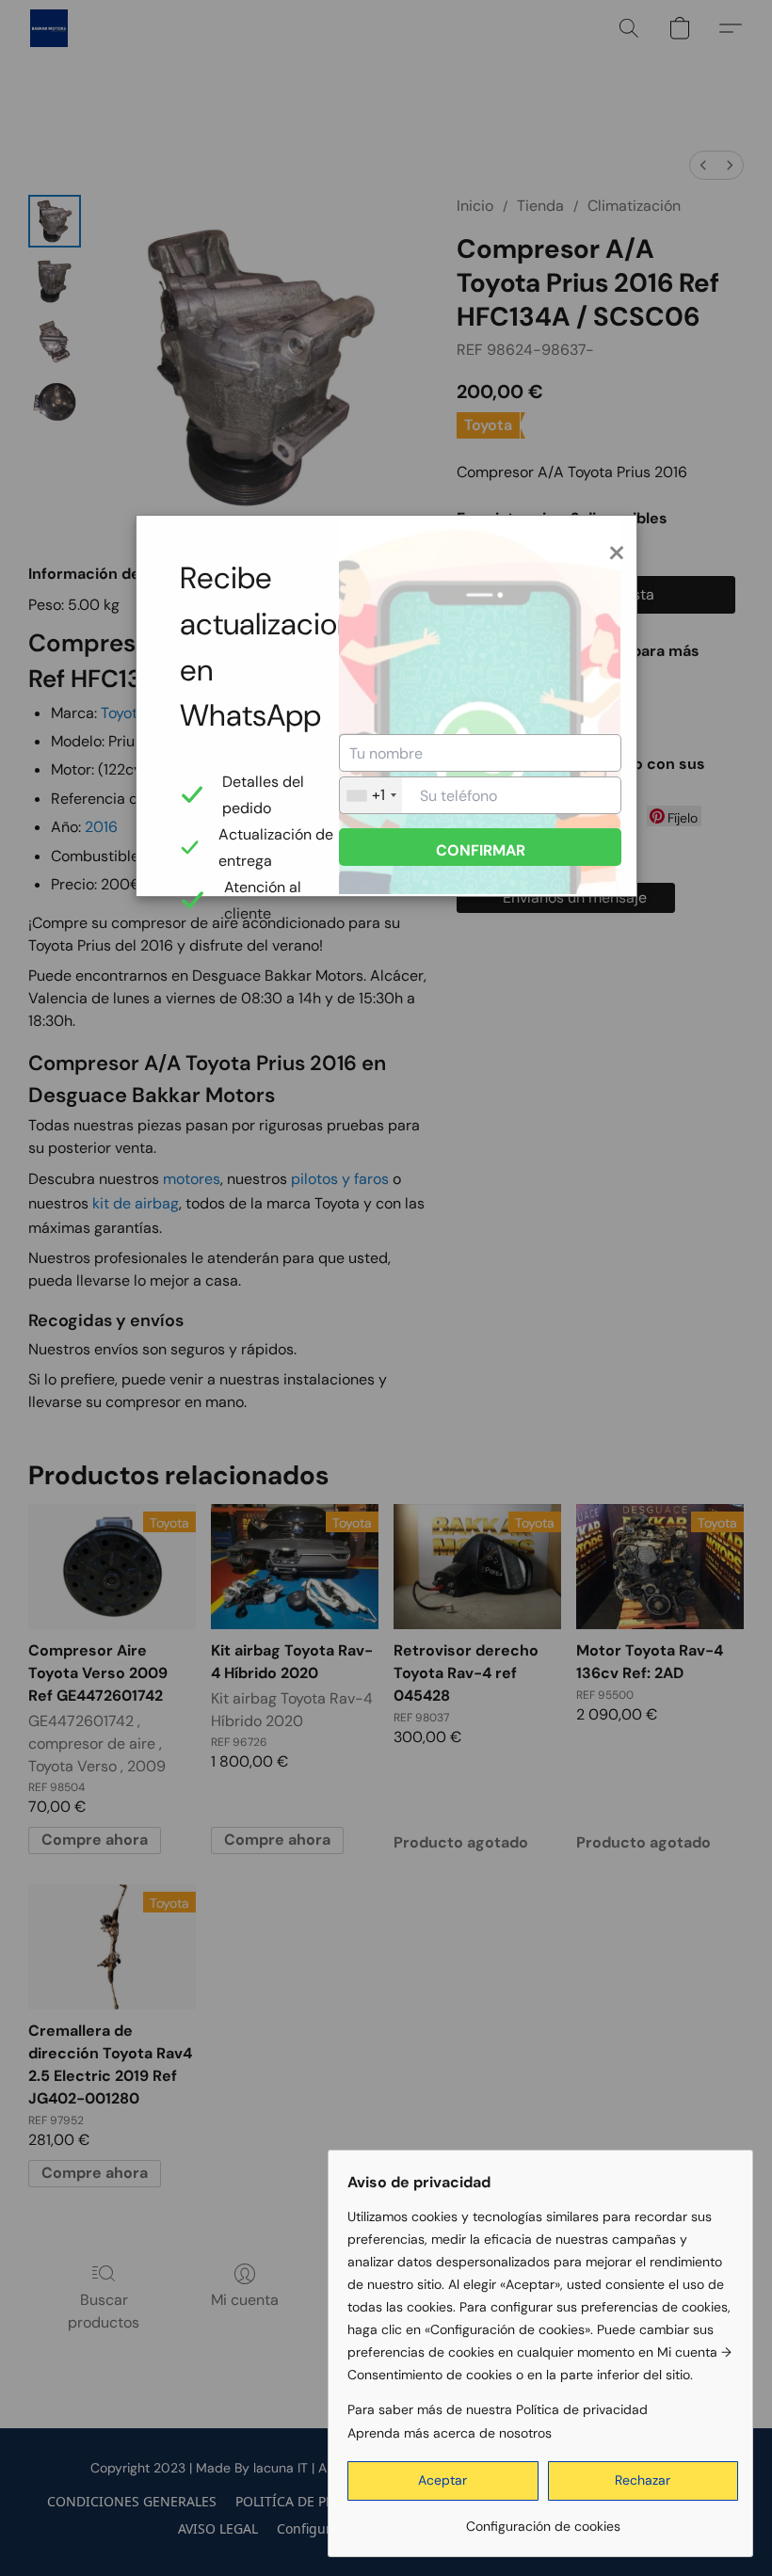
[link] (543, 2519)
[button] (443, 2481)
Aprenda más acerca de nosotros (450, 2433)
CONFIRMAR (481, 850)
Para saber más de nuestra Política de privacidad (498, 2409)
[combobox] (371, 795)
